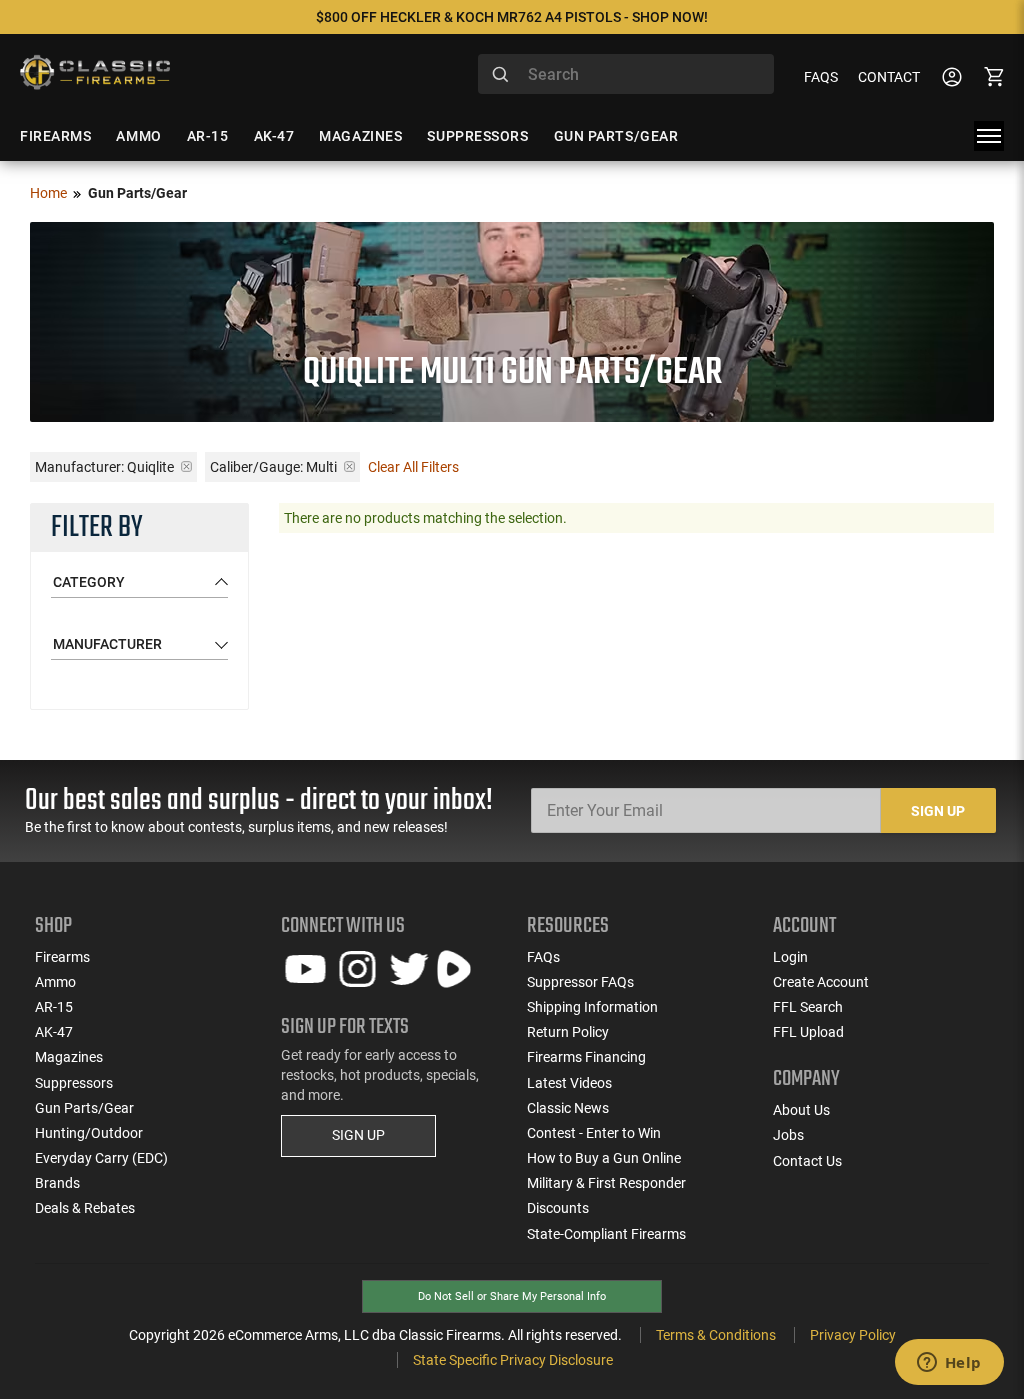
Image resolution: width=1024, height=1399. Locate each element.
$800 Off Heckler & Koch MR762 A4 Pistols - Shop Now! (512, 17)
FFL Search (808, 1007)
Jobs (788, 1135)
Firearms (62, 957)
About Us (801, 1110)
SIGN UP (358, 1135)
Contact (889, 77)
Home (48, 193)
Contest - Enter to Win (594, 1133)
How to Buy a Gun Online (604, 1158)
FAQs (821, 77)
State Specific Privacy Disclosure (513, 1360)
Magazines (69, 1057)
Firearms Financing (586, 1057)
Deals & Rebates (85, 1208)
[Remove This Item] (186, 466)
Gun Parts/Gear (84, 1108)
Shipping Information (592, 1007)
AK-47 (54, 1032)
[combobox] (626, 74)
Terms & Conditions (716, 1335)
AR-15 (54, 1007)
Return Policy (568, 1032)
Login (790, 957)
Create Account (821, 982)
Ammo (55, 982)
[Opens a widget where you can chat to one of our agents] (949, 1364)
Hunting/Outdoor (89, 1133)
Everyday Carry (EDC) (101, 1158)
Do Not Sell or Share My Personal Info (512, 1296)
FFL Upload (808, 1032)
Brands (57, 1183)
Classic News (568, 1108)
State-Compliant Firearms (606, 1234)
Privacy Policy (853, 1335)
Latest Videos (569, 1083)
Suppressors (74, 1083)
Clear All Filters (413, 467)
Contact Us (807, 1161)
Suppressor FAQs (580, 982)
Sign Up (938, 811)
